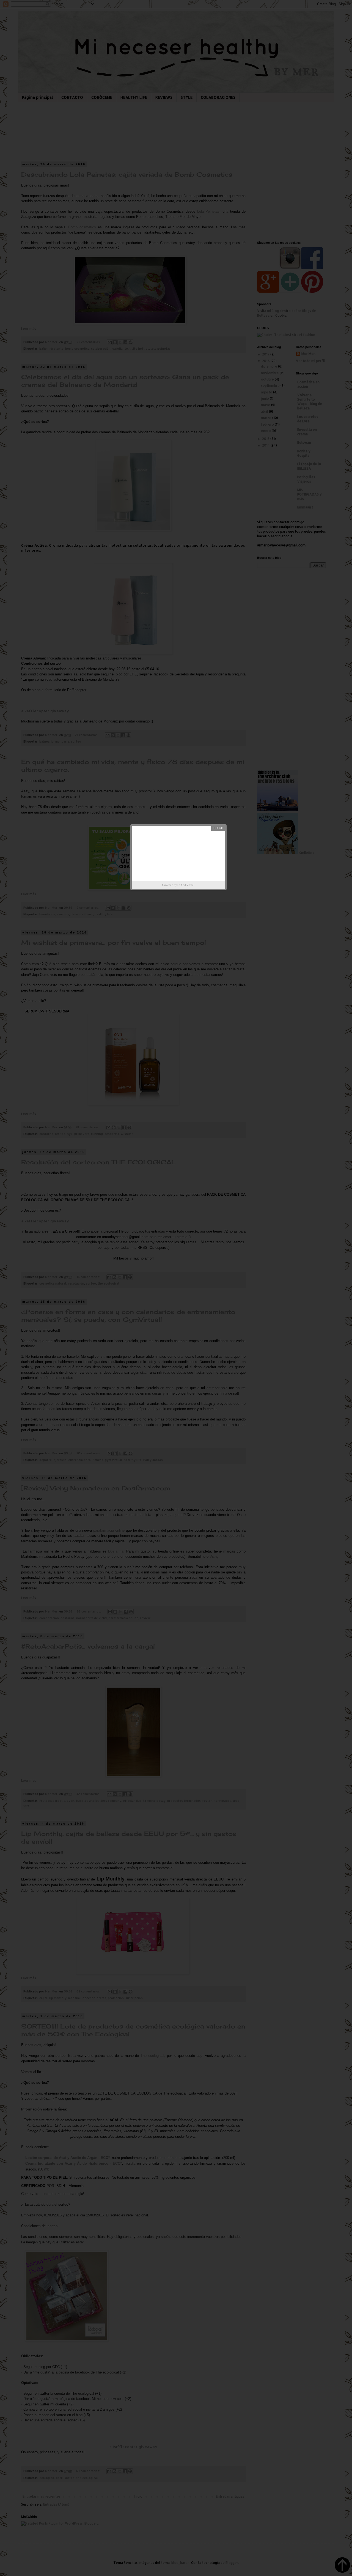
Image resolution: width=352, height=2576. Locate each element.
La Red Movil (185, 885)
